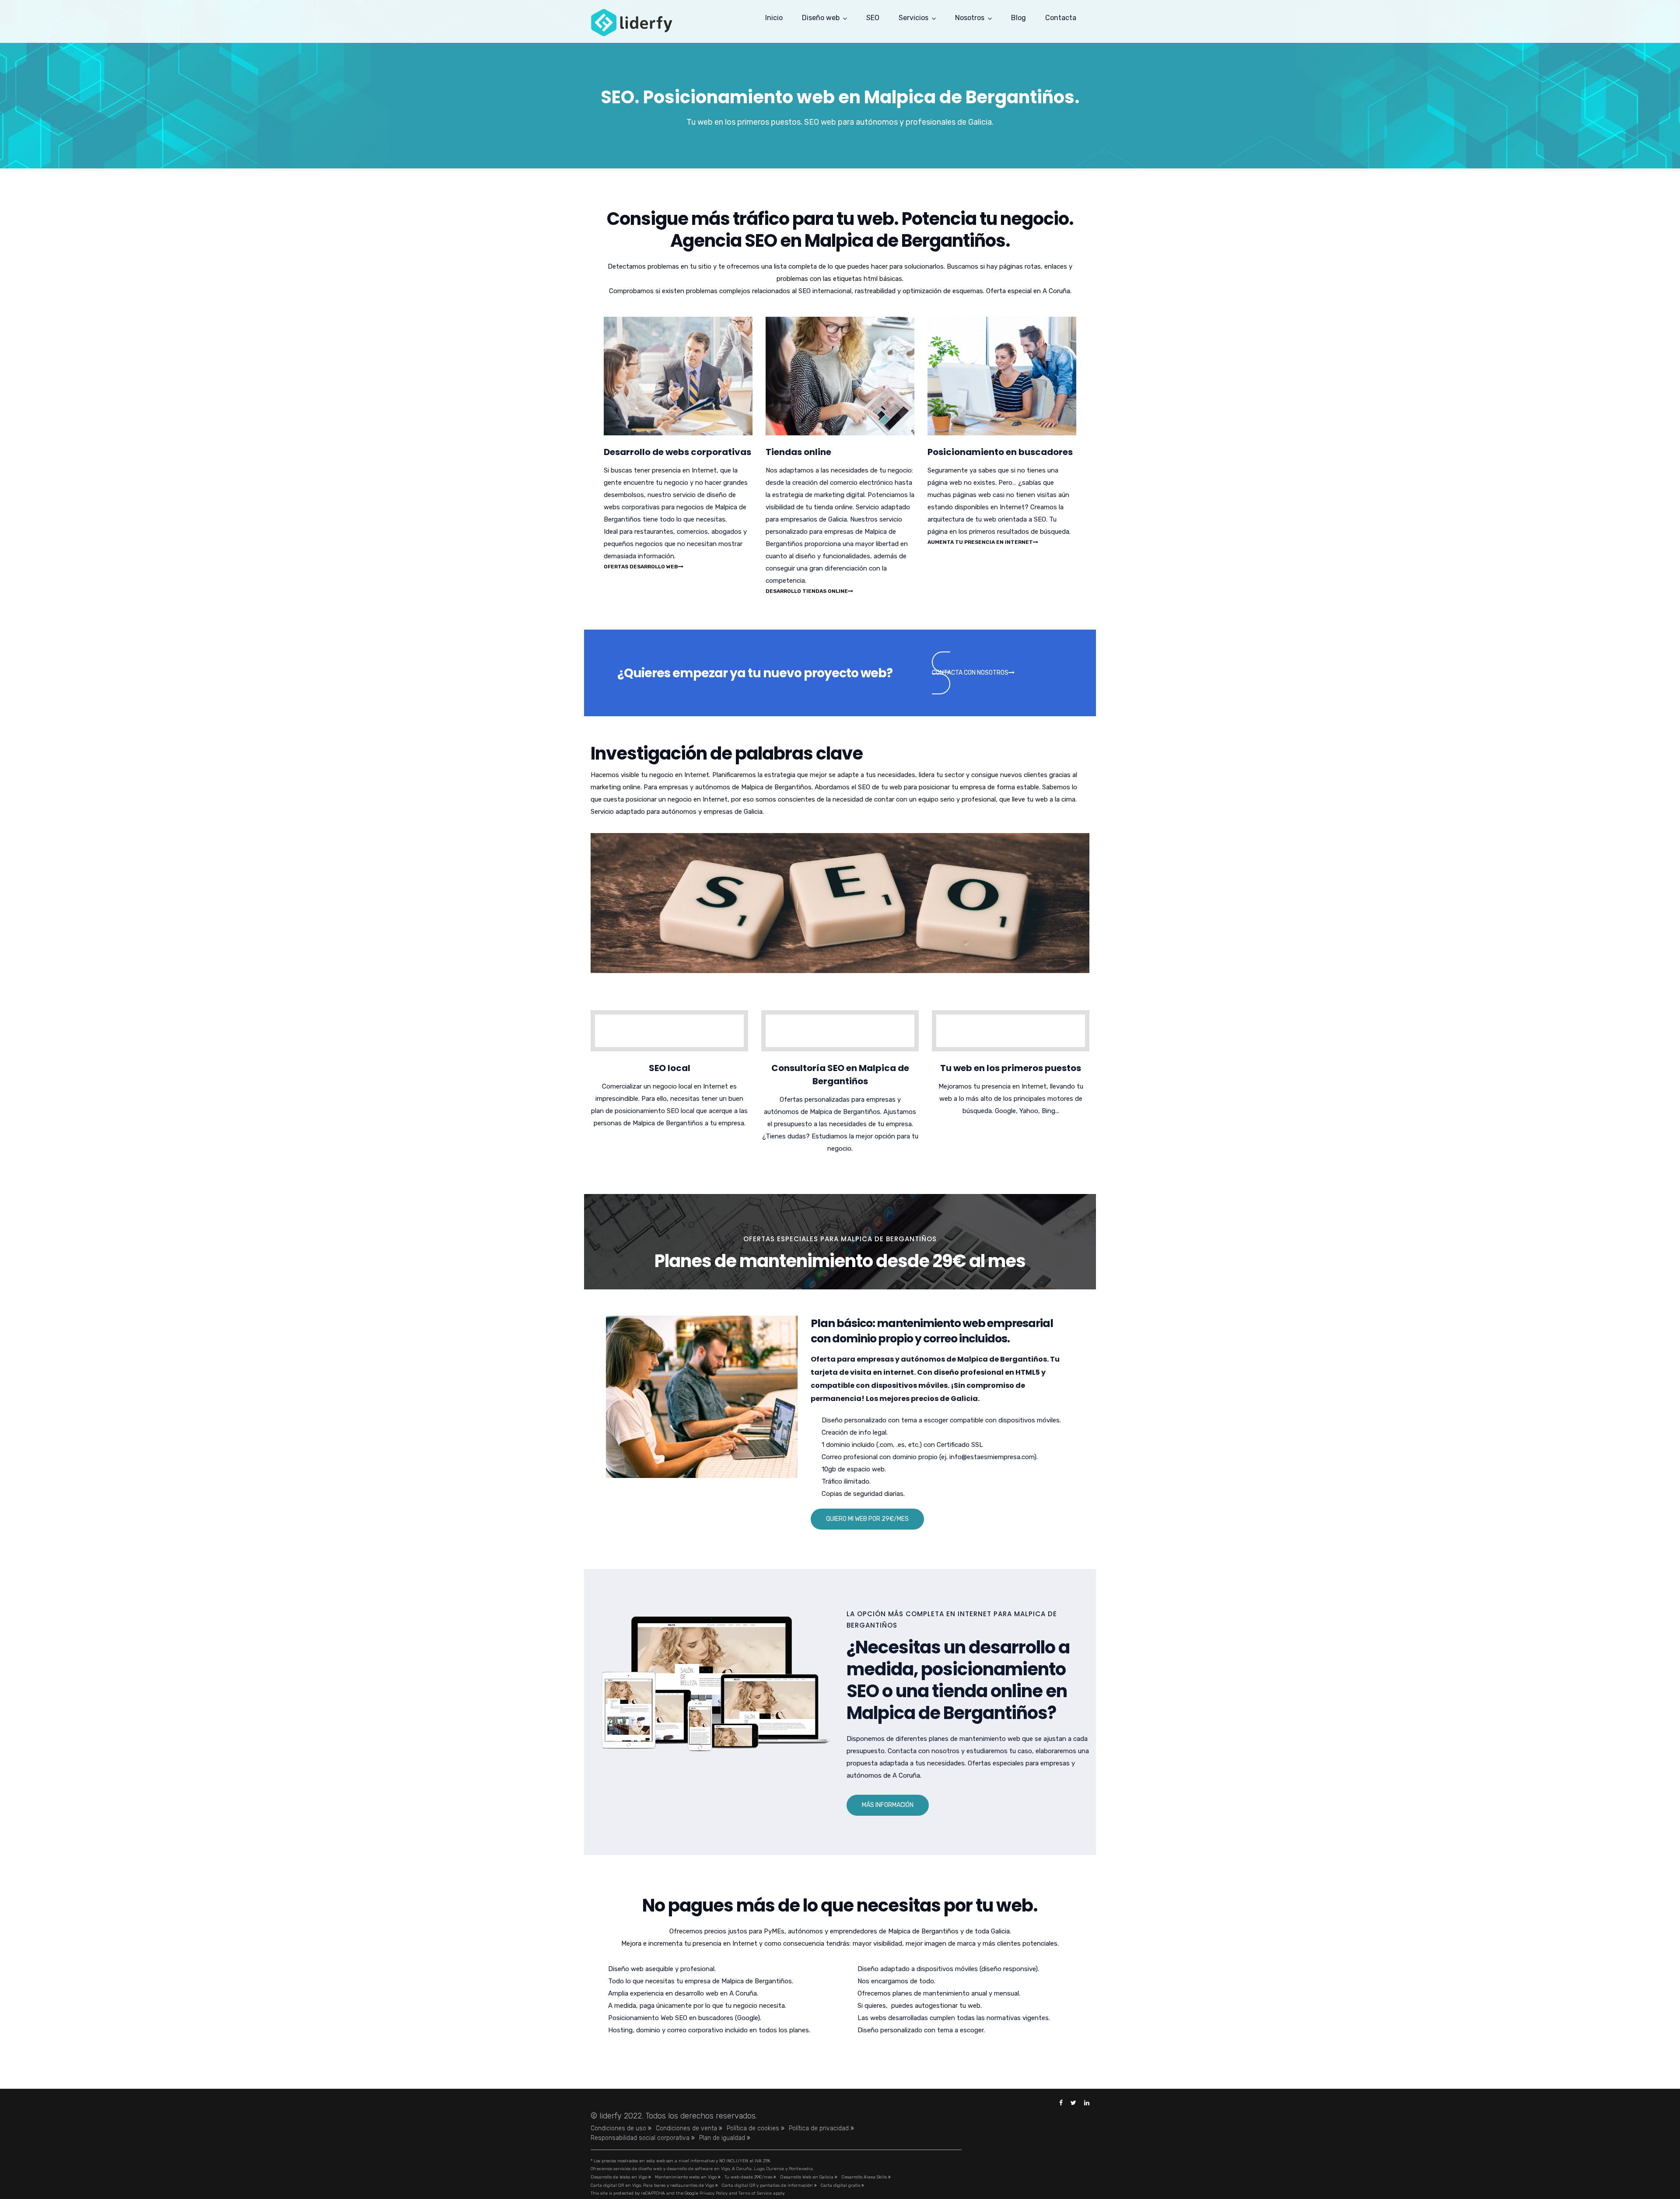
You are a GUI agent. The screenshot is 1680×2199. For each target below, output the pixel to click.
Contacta (1061, 18)
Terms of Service (755, 2193)
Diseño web (821, 18)
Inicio (774, 18)
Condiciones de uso (619, 2128)
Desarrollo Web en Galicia (807, 2177)
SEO (873, 18)
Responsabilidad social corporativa (641, 2138)
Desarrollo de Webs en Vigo (619, 2177)
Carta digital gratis (841, 2185)
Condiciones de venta (687, 2128)
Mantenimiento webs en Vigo (686, 2177)
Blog (1018, 18)
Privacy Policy (714, 2193)
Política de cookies (754, 2128)
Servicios (913, 18)
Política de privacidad (820, 2128)
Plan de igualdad (723, 2138)
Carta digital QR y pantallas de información (768, 2185)
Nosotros (970, 18)
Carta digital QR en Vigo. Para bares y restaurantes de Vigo (653, 2185)
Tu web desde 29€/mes (749, 2177)
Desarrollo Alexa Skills (865, 2177)
